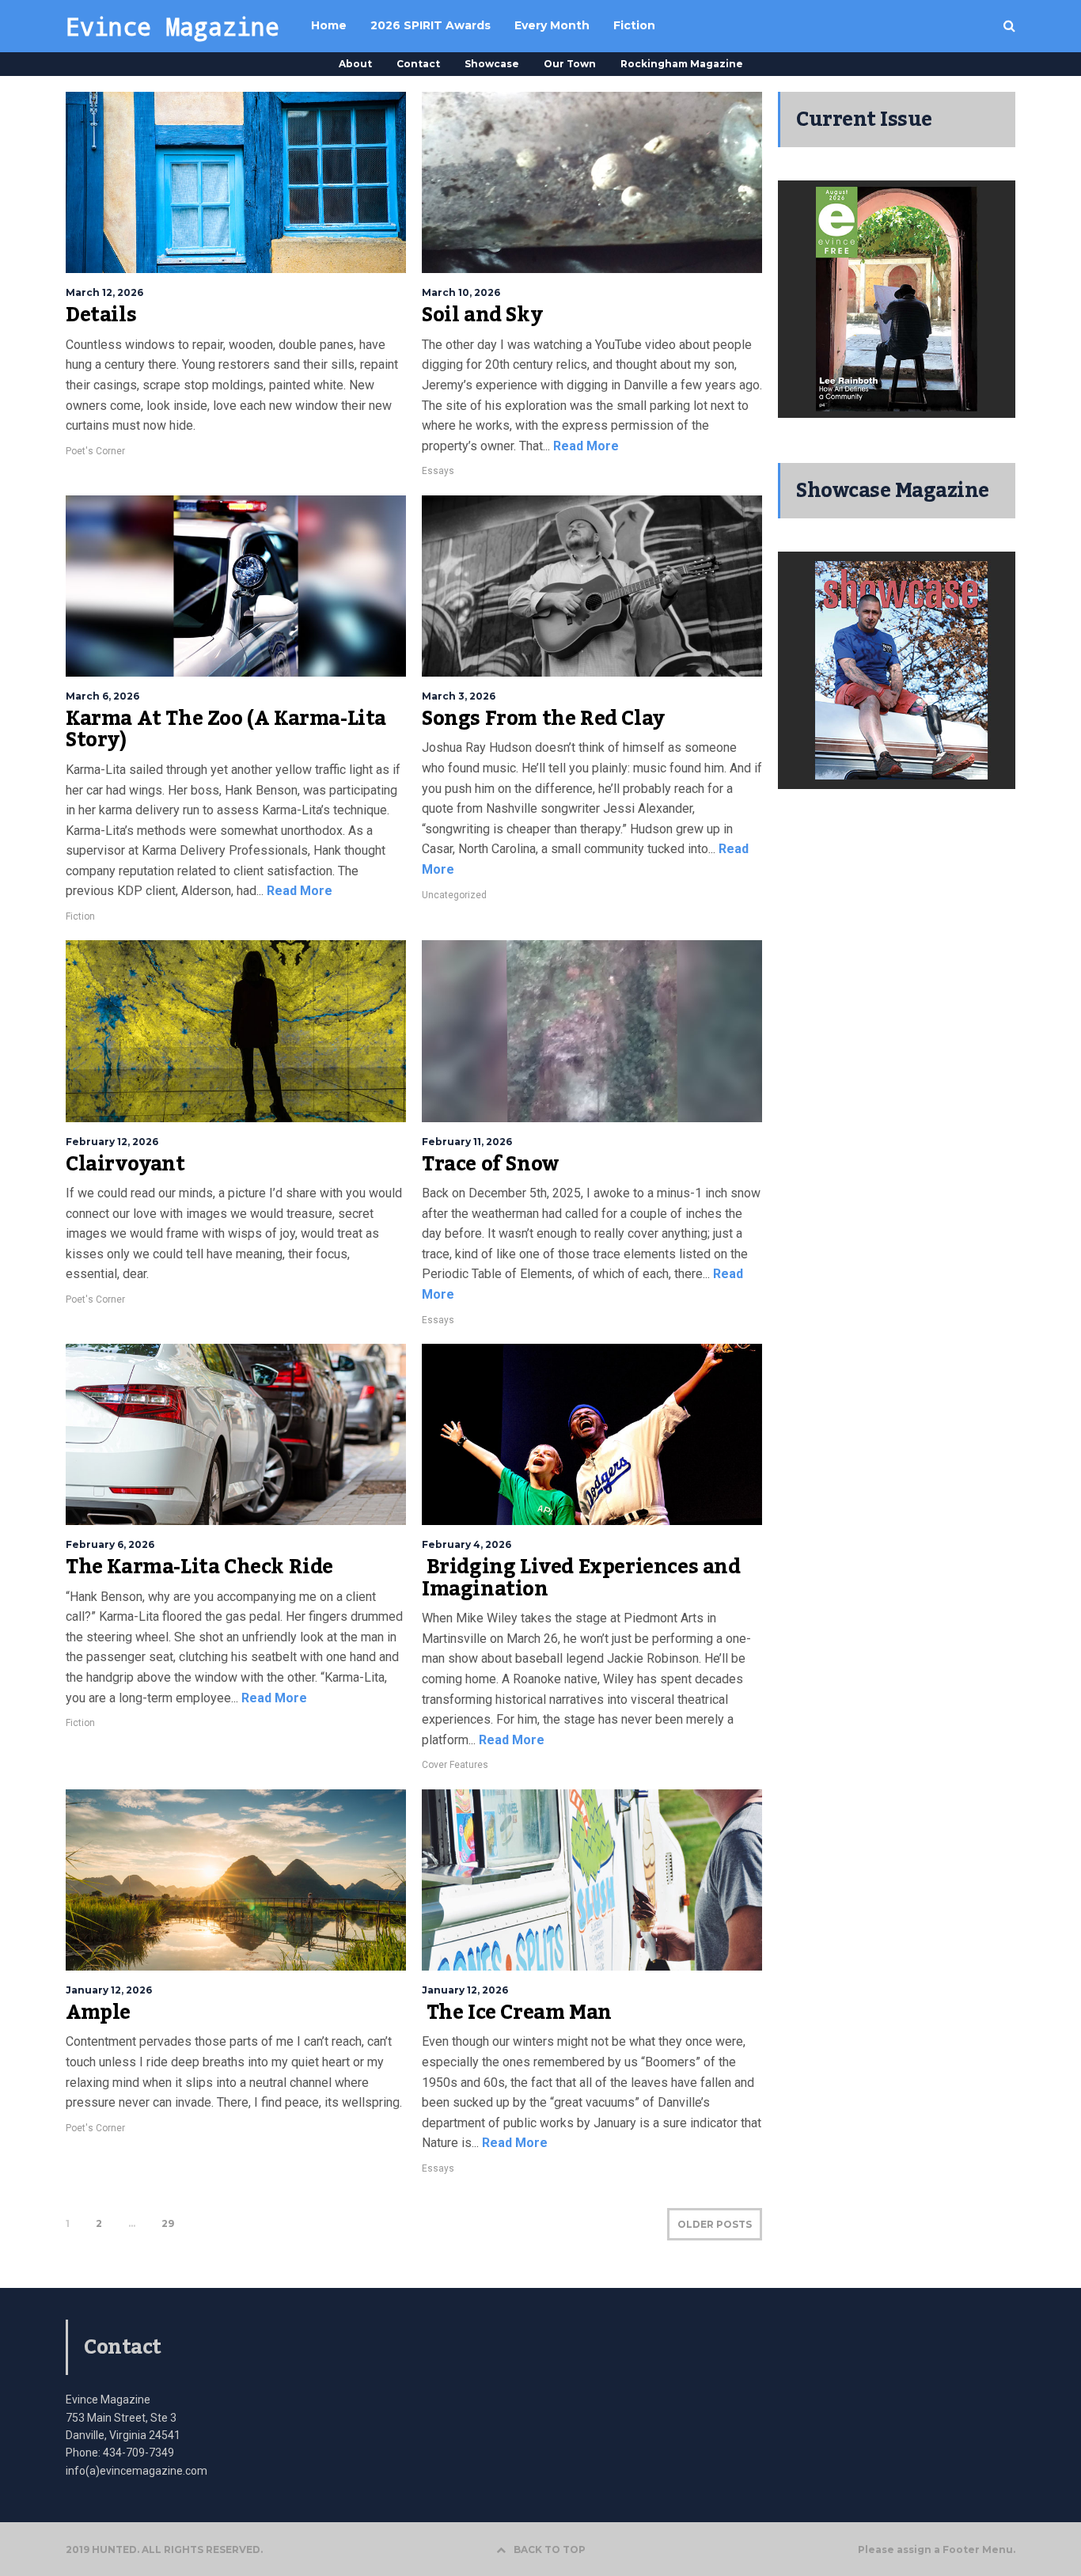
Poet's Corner (95, 451)
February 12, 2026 (112, 1142)
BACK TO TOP (550, 2549)
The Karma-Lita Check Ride (199, 1567)
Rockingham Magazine (682, 64)
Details (101, 315)
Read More (584, 446)
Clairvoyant (125, 1164)
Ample (98, 2013)
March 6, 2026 (102, 696)
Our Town (570, 64)
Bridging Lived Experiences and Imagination (581, 1578)
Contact (418, 64)
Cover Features (455, 1765)
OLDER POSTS (715, 2224)
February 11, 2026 (467, 1142)
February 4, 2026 (467, 1544)
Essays (438, 471)
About (355, 64)
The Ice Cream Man (517, 2013)
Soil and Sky (482, 315)
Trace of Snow (491, 1164)
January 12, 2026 (109, 1990)
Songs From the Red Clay (543, 719)
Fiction (80, 916)
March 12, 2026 (104, 292)
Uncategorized (454, 895)
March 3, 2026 (459, 696)
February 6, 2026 (110, 1544)
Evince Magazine (173, 26)
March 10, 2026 (461, 292)
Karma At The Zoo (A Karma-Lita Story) (226, 730)
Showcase (492, 64)
